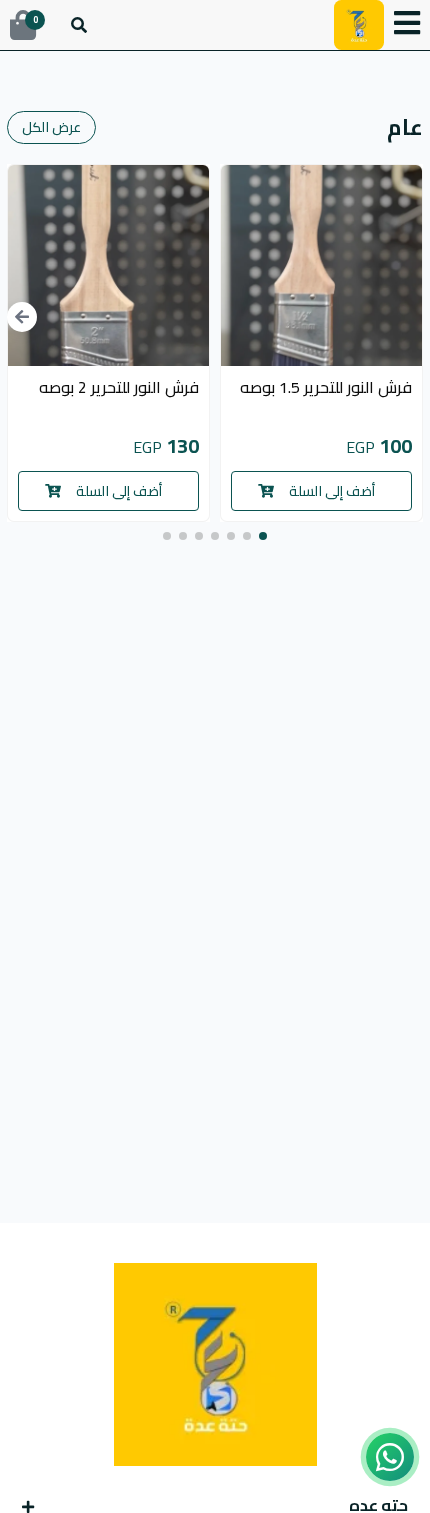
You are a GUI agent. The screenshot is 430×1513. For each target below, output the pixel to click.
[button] (407, 25)
